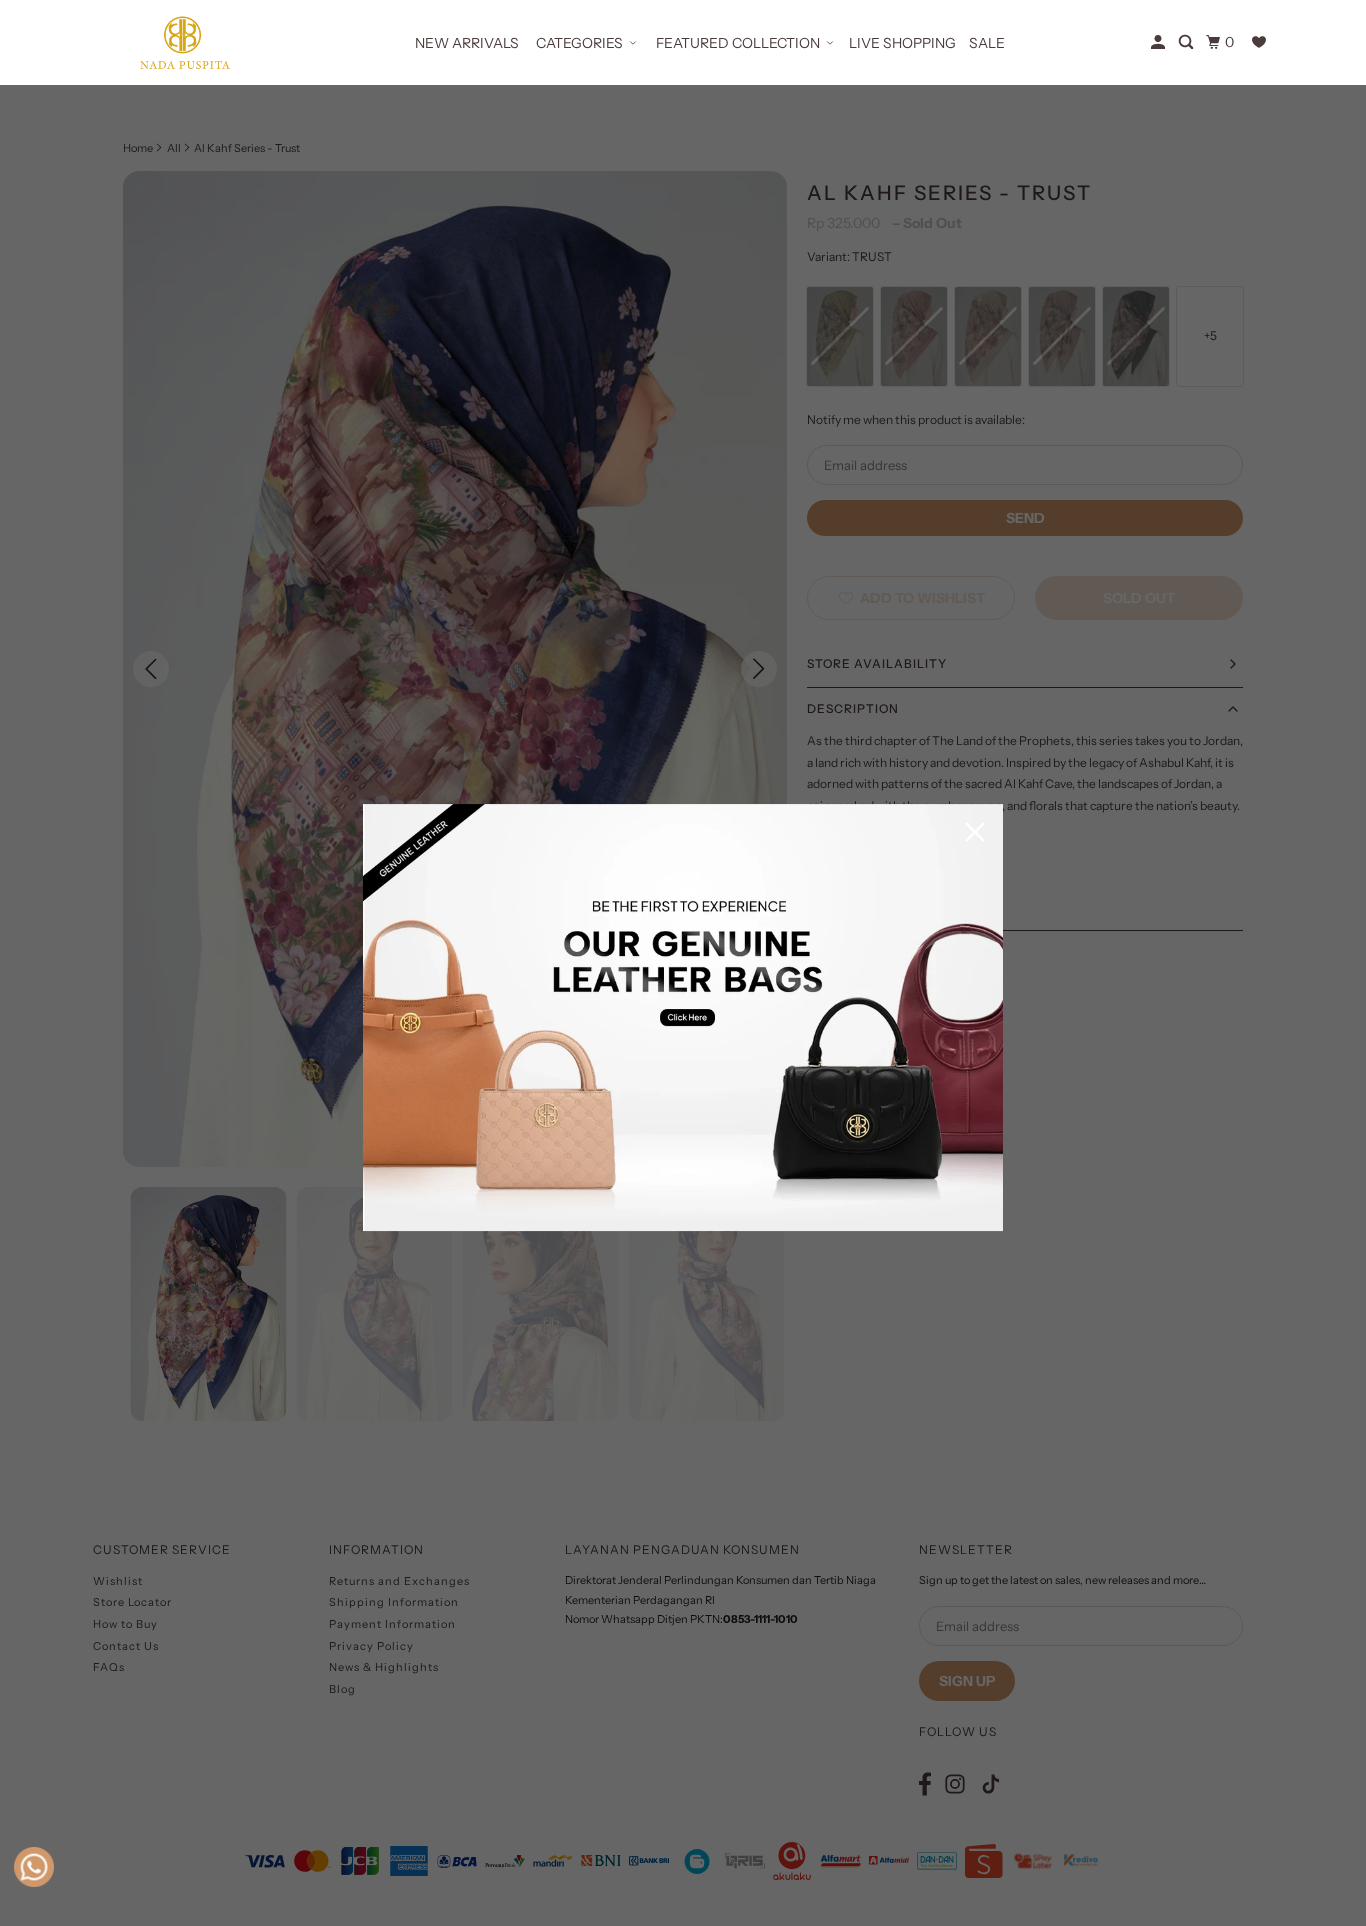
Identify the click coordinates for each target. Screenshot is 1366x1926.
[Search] (1187, 42)
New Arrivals (467, 43)
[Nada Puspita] (183, 42)
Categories (579, 43)
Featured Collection (738, 43)
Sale (987, 43)
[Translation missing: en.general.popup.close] (975, 833)
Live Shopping (902, 43)
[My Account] (1159, 42)
